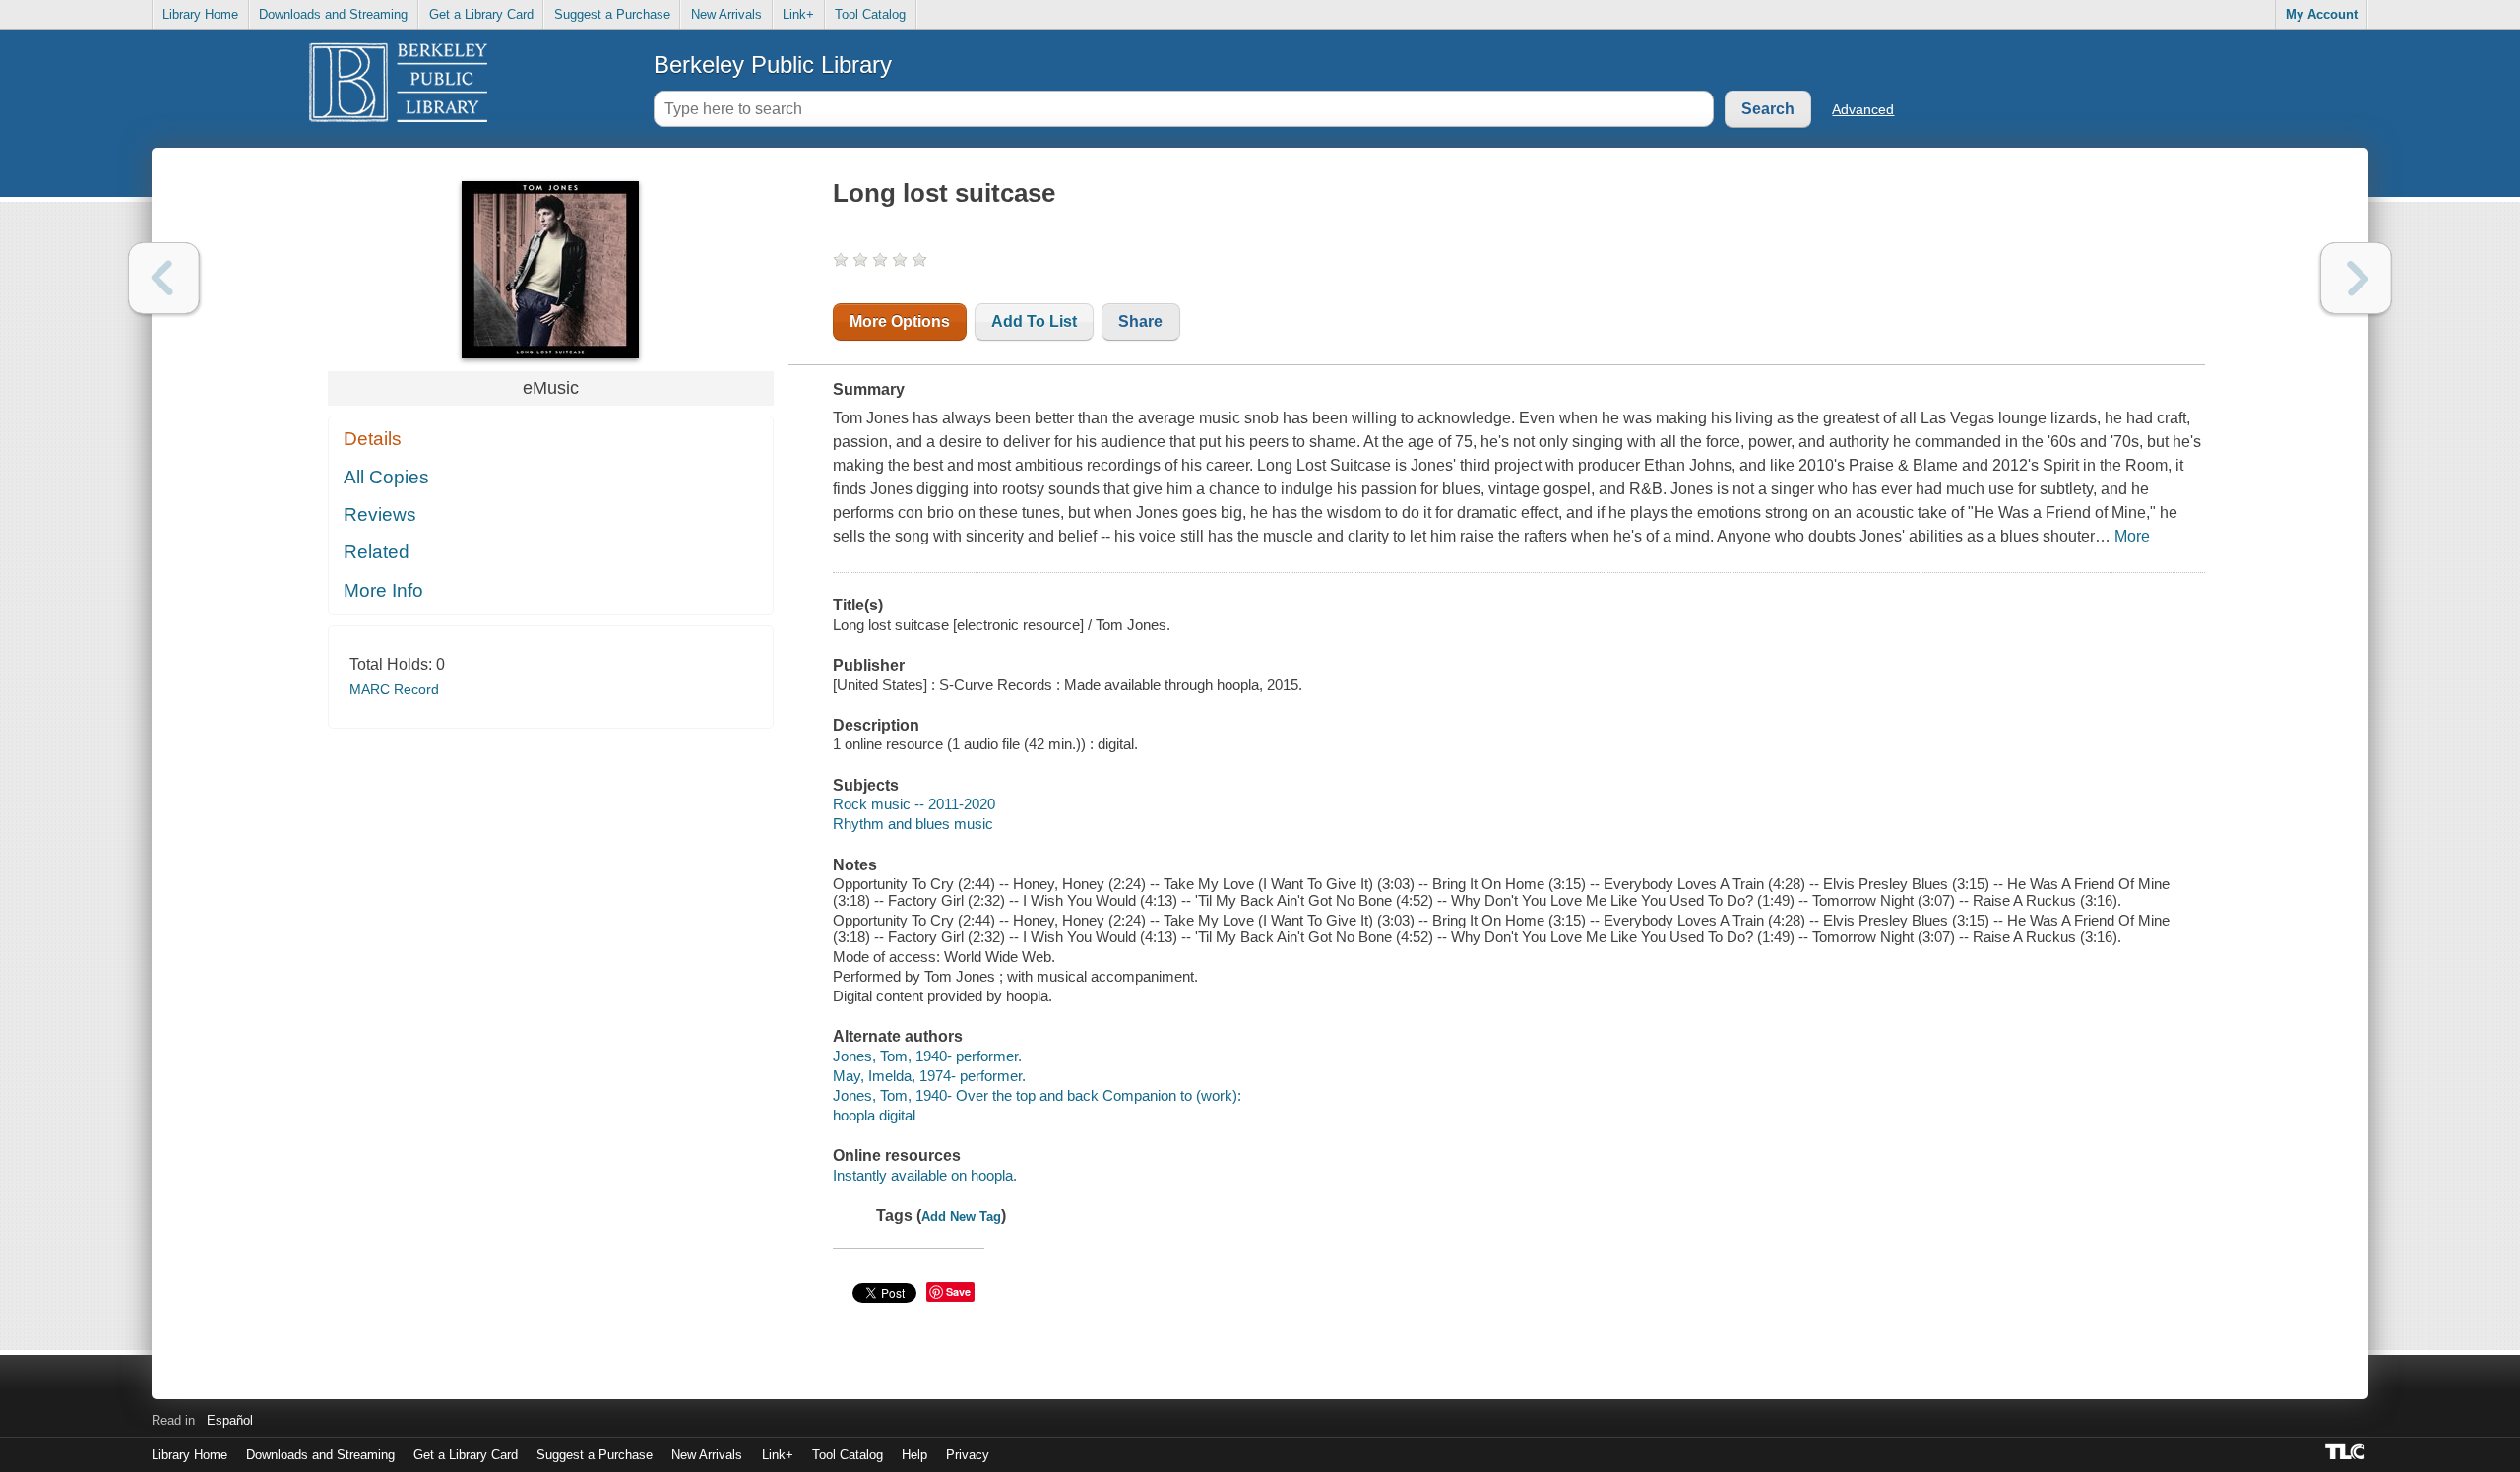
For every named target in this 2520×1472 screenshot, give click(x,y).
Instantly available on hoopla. (925, 1175)
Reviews (380, 514)
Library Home (200, 14)
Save (958, 1291)
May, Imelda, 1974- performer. (929, 1076)
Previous (164, 278)
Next (2356, 278)
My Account (2322, 14)
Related (377, 552)
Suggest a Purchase (612, 14)
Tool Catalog (870, 14)
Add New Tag (961, 1216)
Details (373, 439)
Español (230, 1420)
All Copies (386, 477)
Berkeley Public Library (773, 64)
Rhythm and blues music (913, 824)
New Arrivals (726, 14)
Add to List (1034, 321)
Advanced (1863, 109)
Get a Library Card (481, 14)
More (2132, 536)
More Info (383, 590)
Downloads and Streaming (333, 14)
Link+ (798, 14)
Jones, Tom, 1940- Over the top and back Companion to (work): (1037, 1095)
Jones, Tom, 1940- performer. (927, 1056)
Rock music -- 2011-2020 (914, 804)
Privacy (968, 1455)
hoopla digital (874, 1115)
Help (914, 1455)
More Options (900, 321)
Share (1140, 321)
